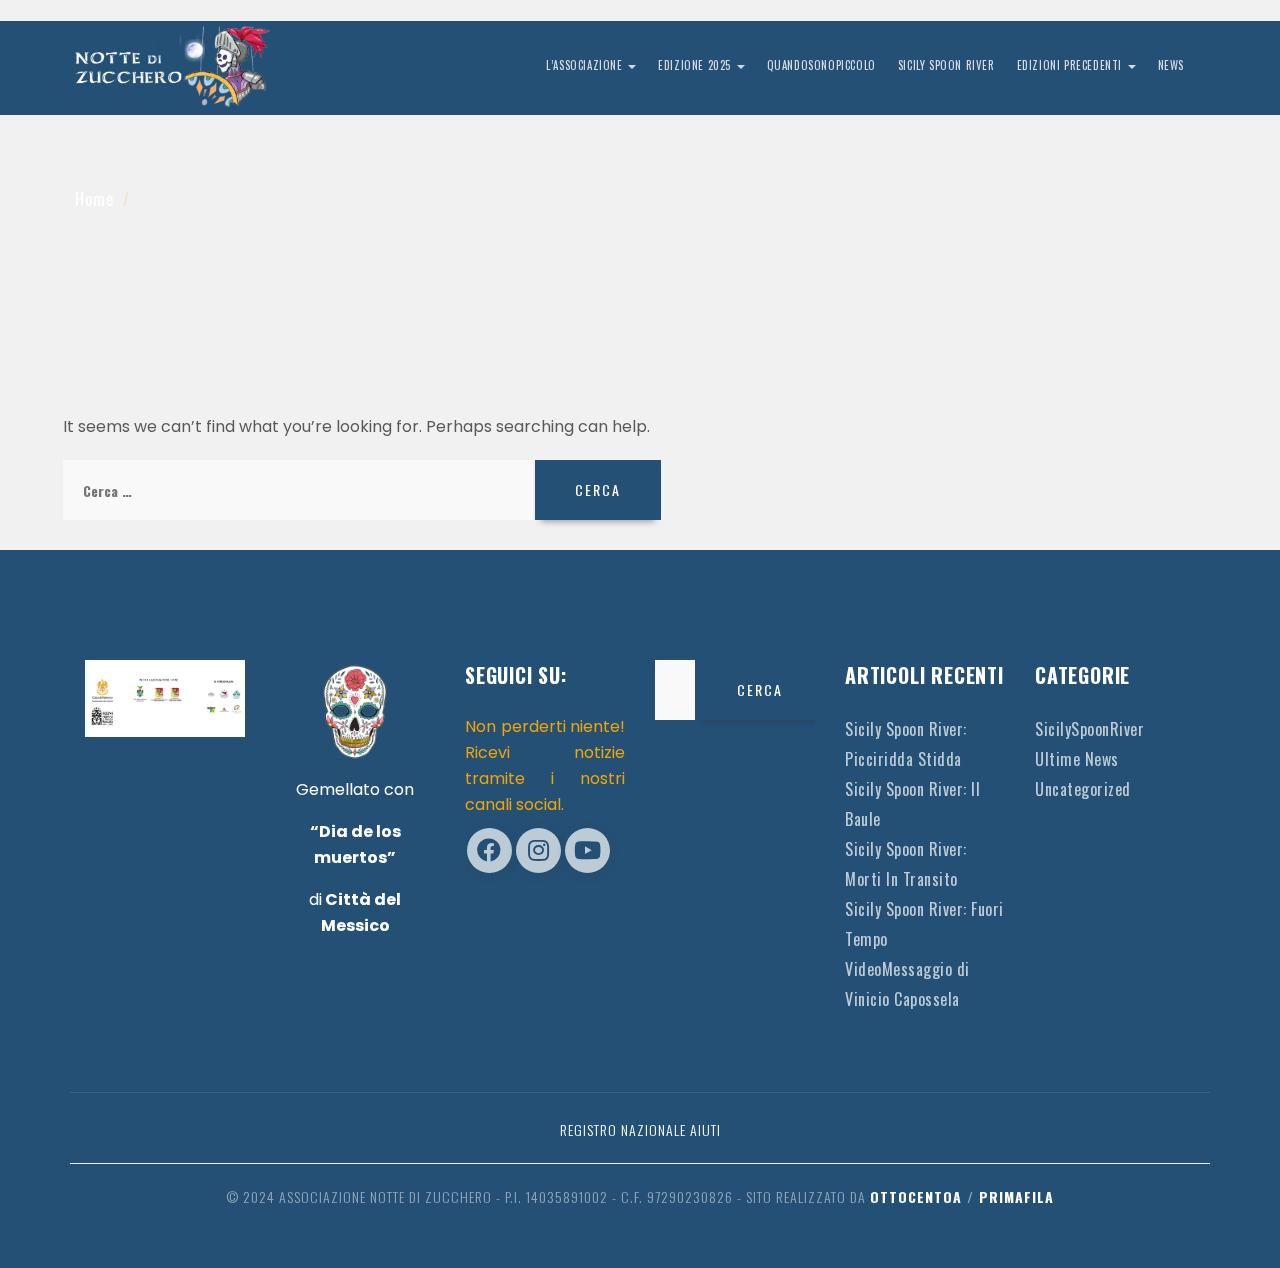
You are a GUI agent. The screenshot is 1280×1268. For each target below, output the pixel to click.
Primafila (1016, 1196)
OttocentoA (916, 1196)
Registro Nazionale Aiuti (640, 1129)
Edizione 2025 (696, 65)
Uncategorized (1083, 789)
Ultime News (1077, 759)
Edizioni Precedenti (1071, 65)
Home (94, 199)
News (1171, 65)
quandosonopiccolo (821, 65)
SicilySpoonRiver (1089, 729)
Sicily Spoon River (946, 65)
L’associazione (586, 65)
